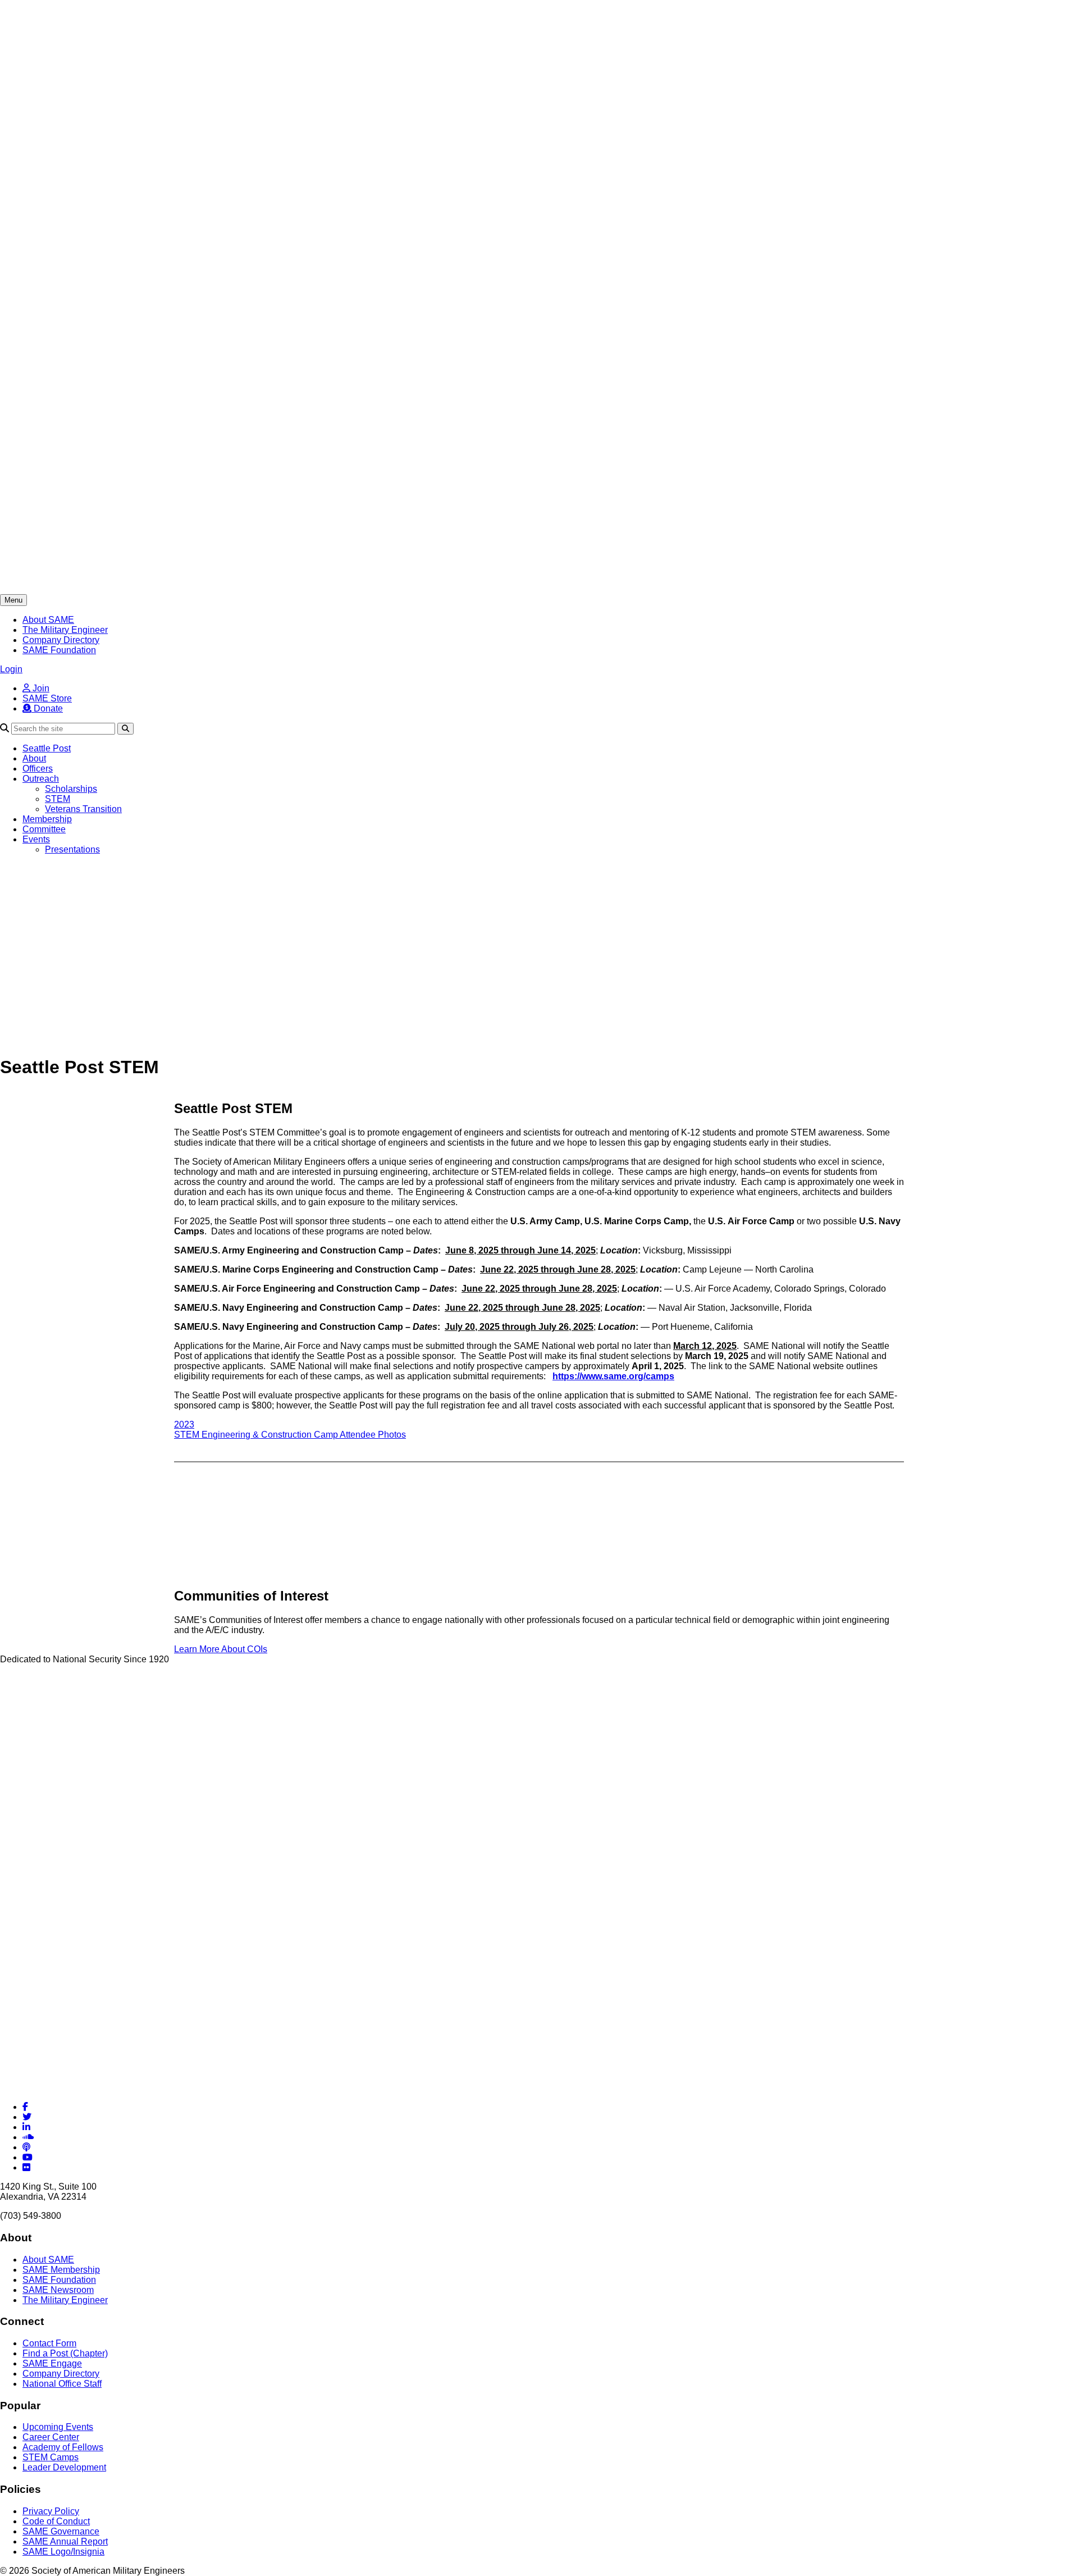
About (34, 758)
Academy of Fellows (63, 2447)
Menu (13, 600)
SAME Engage (52, 2363)
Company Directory (61, 640)
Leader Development (64, 2467)
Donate (47, 708)
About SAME (48, 620)
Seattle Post (47, 748)
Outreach (41, 779)
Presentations (72, 849)
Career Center (51, 2437)
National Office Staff (62, 2384)
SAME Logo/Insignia (63, 2552)
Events (36, 839)
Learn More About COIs (221, 1649)
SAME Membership (61, 2270)
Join (40, 688)
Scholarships (71, 789)
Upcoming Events (58, 2427)
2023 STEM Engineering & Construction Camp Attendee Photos (290, 1430)
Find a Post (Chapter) (65, 2353)
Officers (38, 769)
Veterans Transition (83, 809)
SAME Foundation (59, 650)
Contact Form (49, 2343)
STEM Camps (51, 2457)
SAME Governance (61, 2531)
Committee (44, 829)
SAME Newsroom (58, 2290)
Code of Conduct (56, 2521)
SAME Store (47, 698)
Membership (47, 819)
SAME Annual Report (65, 2541)
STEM (58, 799)
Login (11, 669)
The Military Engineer (65, 630)
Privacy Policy (51, 2511)
